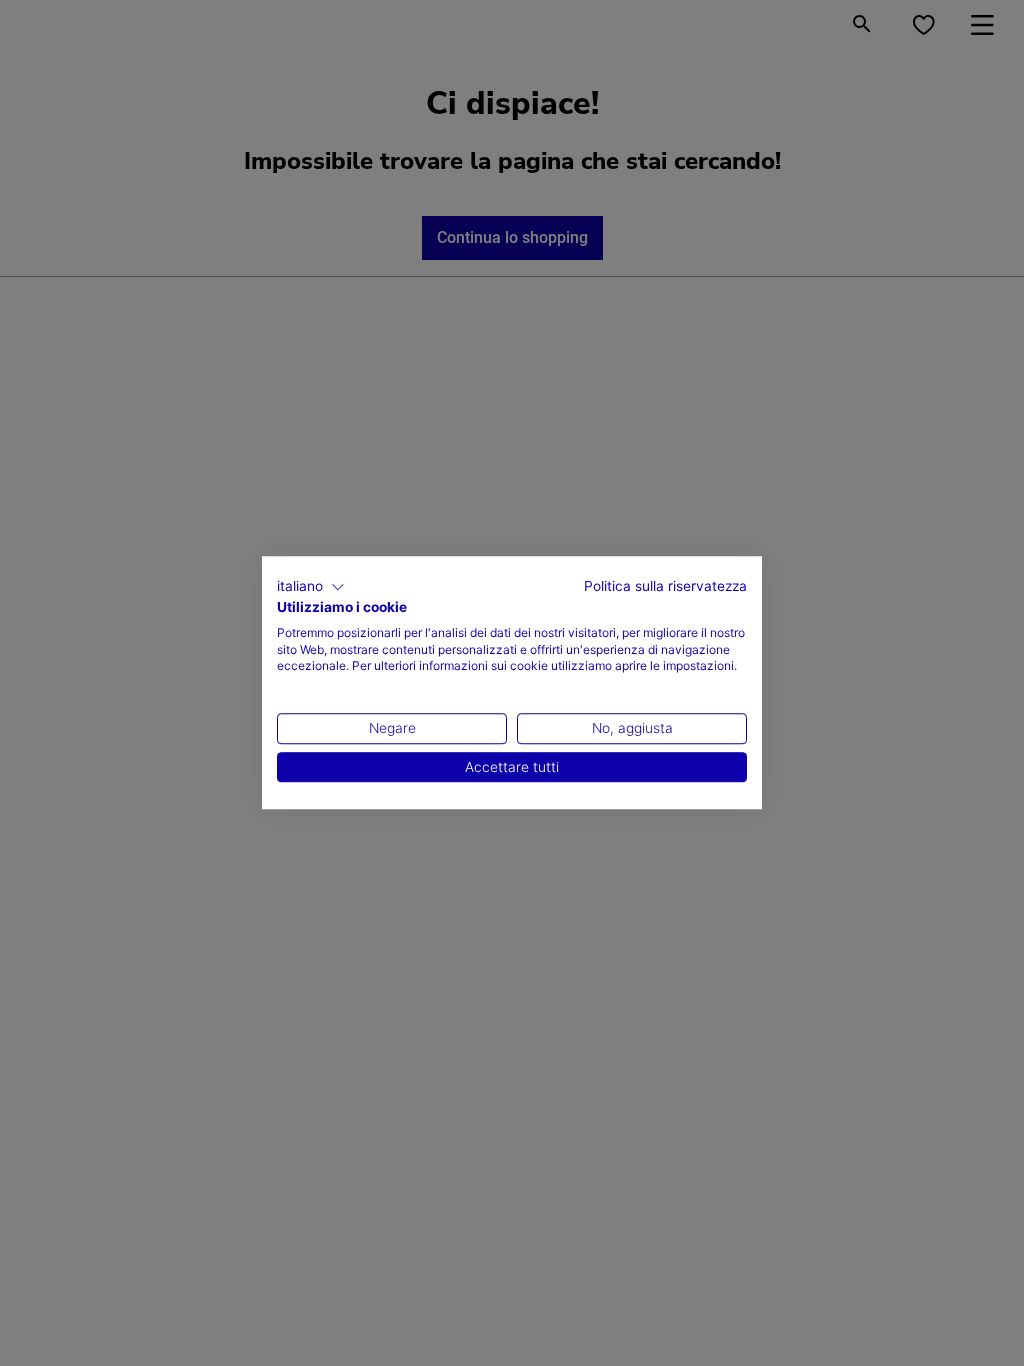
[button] (311, 587)
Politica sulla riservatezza (665, 586)
